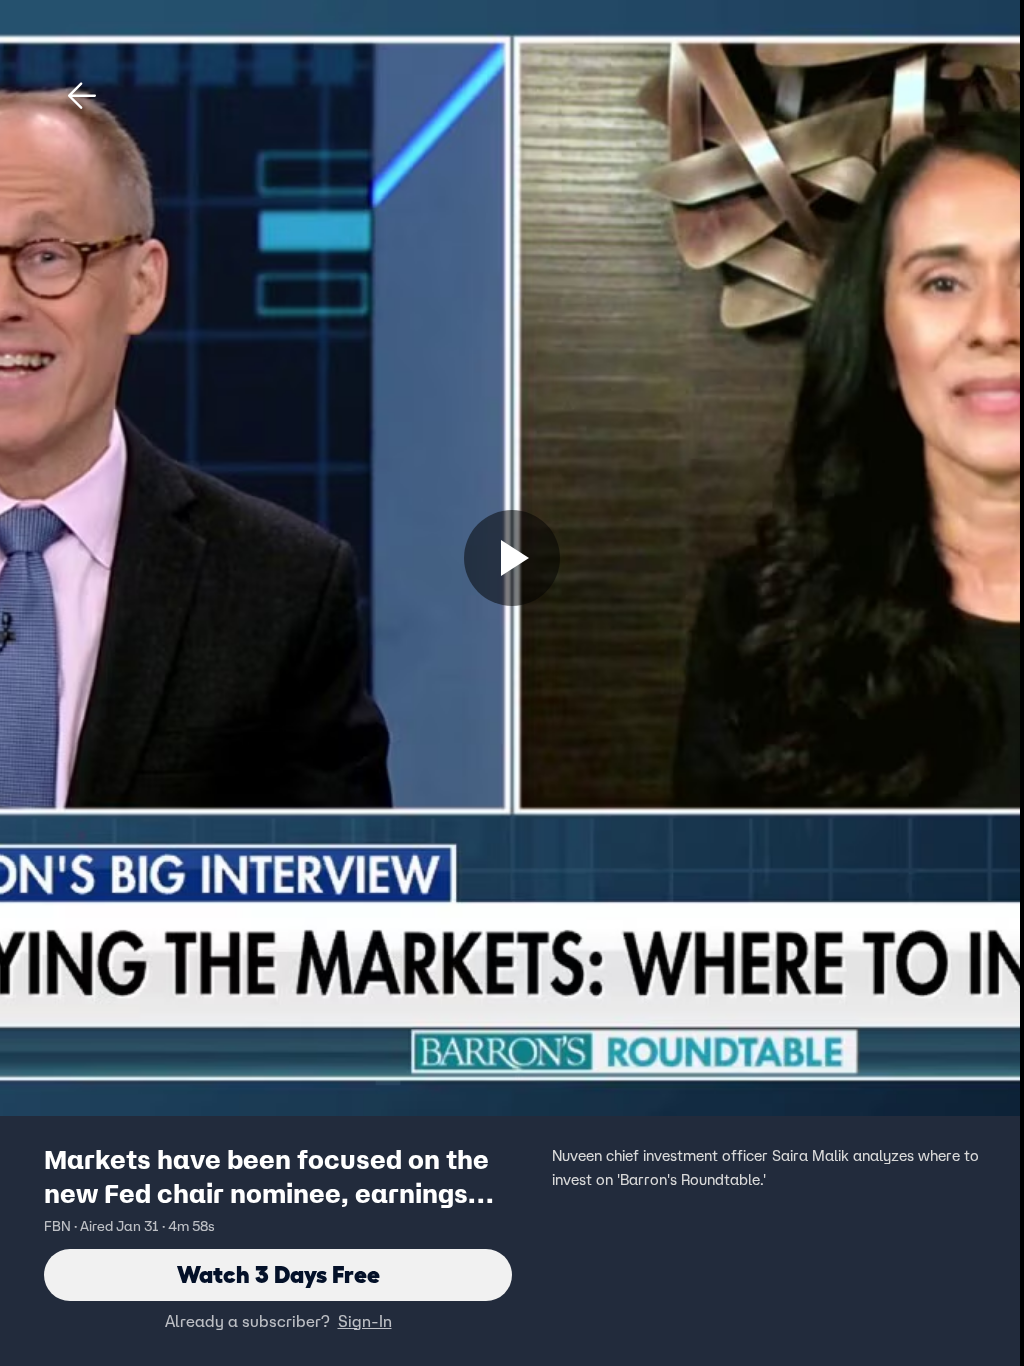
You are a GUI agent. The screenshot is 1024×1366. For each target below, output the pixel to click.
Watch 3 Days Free (278, 1274)
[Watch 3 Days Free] (512, 558)
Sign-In (365, 1321)
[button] (82, 96)
